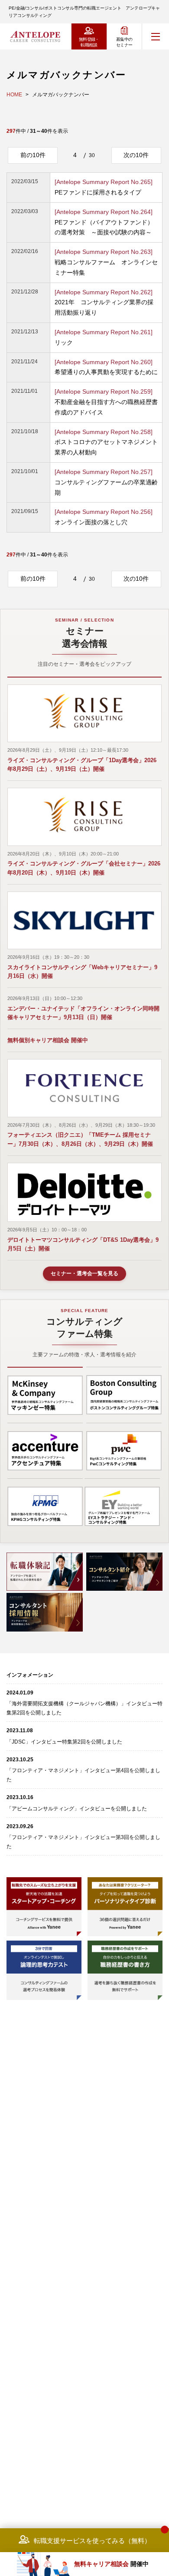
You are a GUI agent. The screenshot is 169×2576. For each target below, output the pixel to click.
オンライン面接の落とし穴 (104, 517)
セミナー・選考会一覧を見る (84, 1273)
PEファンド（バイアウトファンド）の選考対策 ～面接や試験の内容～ (104, 222)
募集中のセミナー (124, 42)
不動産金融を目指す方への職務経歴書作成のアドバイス (106, 402)
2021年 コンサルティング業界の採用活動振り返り (104, 303)
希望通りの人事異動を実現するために (106, 367)
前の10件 (33, 155)
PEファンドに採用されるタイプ (104, 187)
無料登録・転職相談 (89, 42)
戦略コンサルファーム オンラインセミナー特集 (106, 262)
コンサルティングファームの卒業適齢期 (106, 482)
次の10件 (136, 155)
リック (104, 337)
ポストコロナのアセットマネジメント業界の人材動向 (106, 442)
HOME (14, 95)
